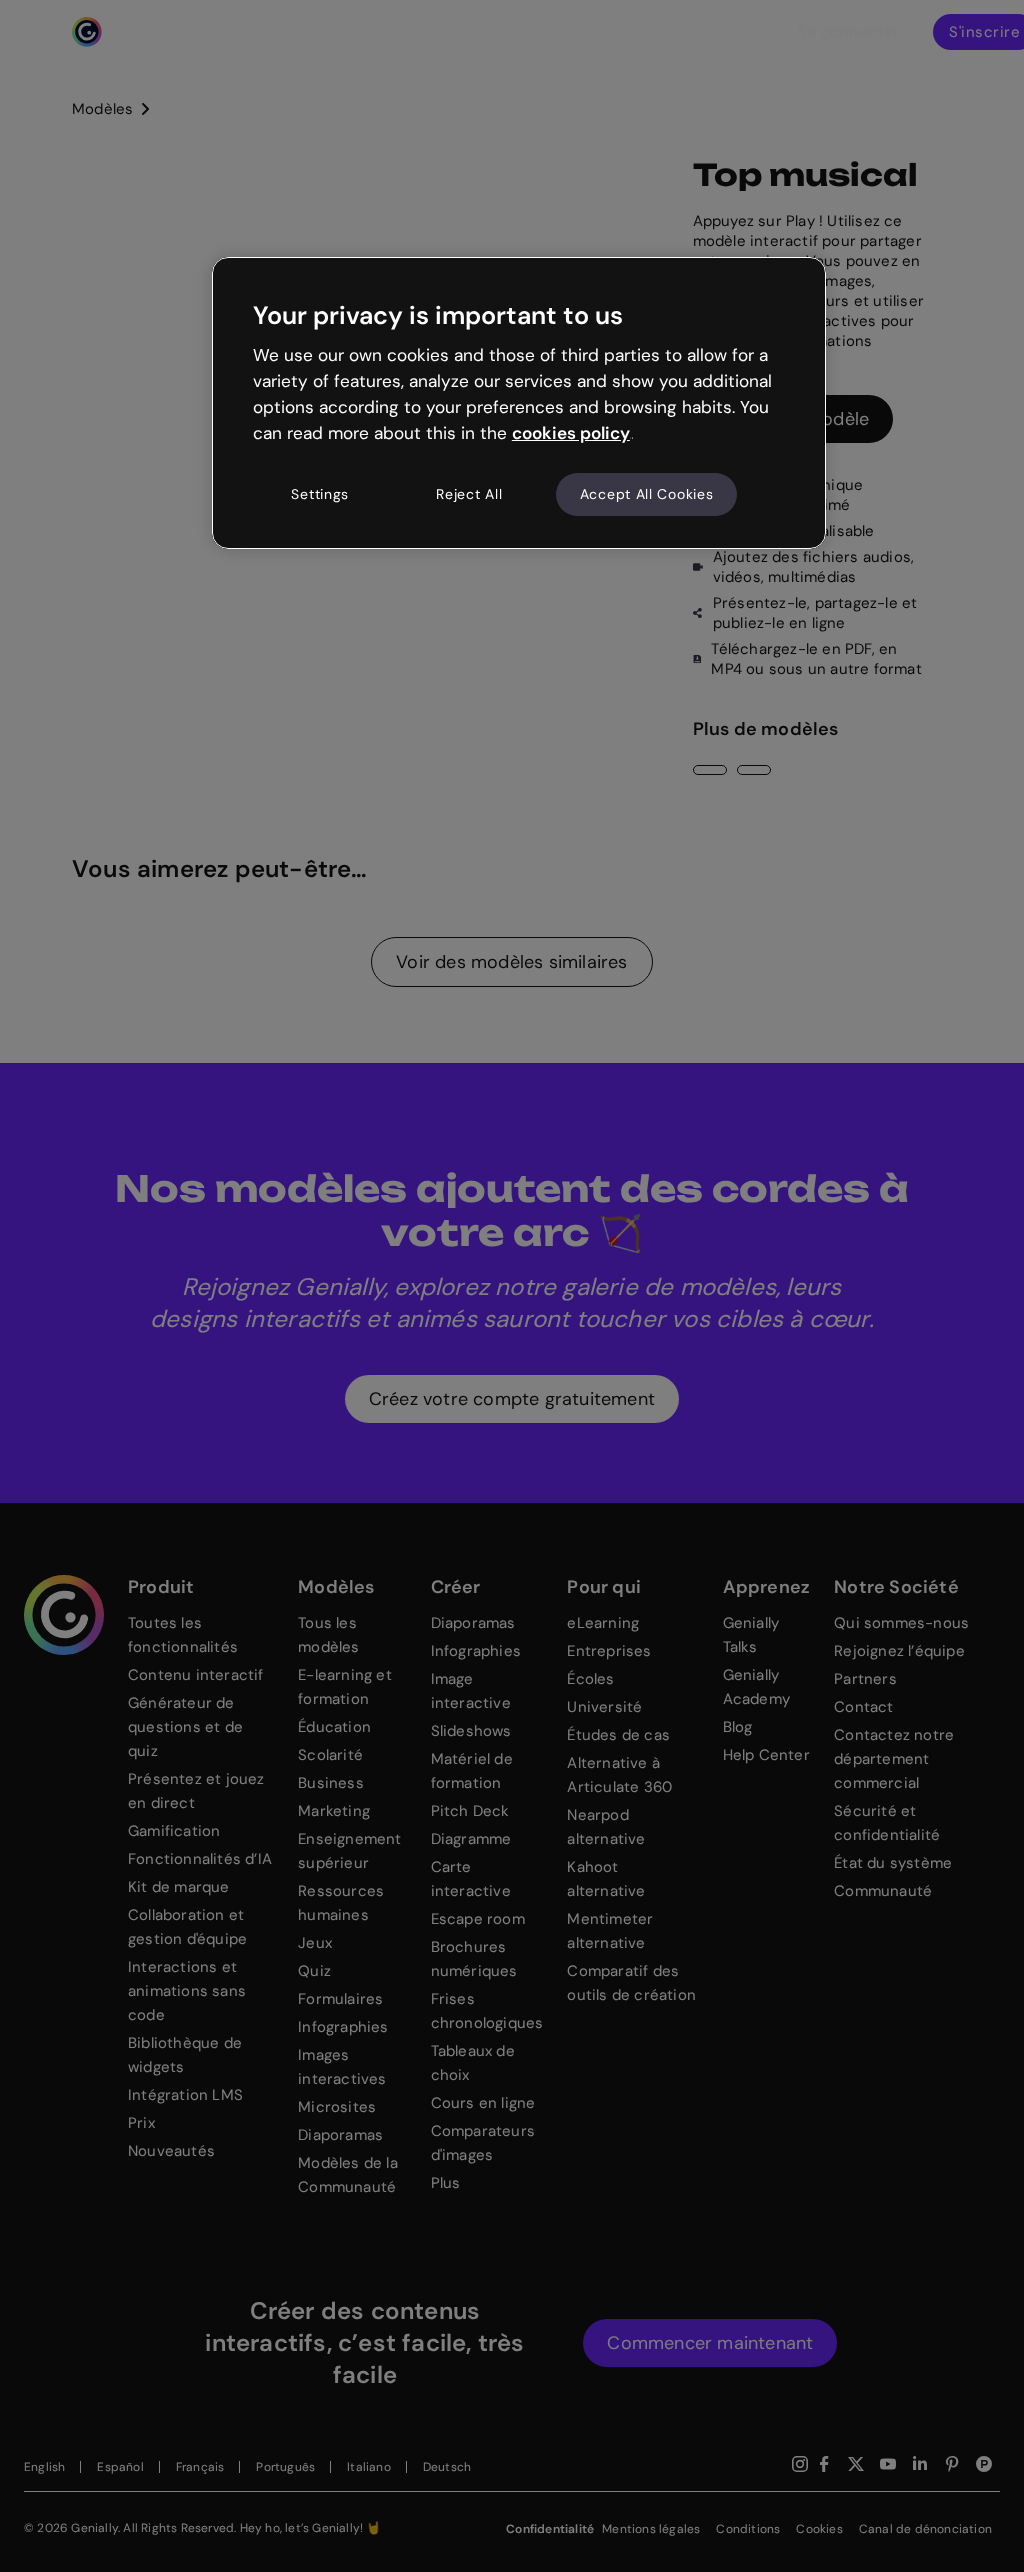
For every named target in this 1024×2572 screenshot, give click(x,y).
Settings (320, 494)
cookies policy (571, 433)
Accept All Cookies (647, 494)
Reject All (469, 494)
